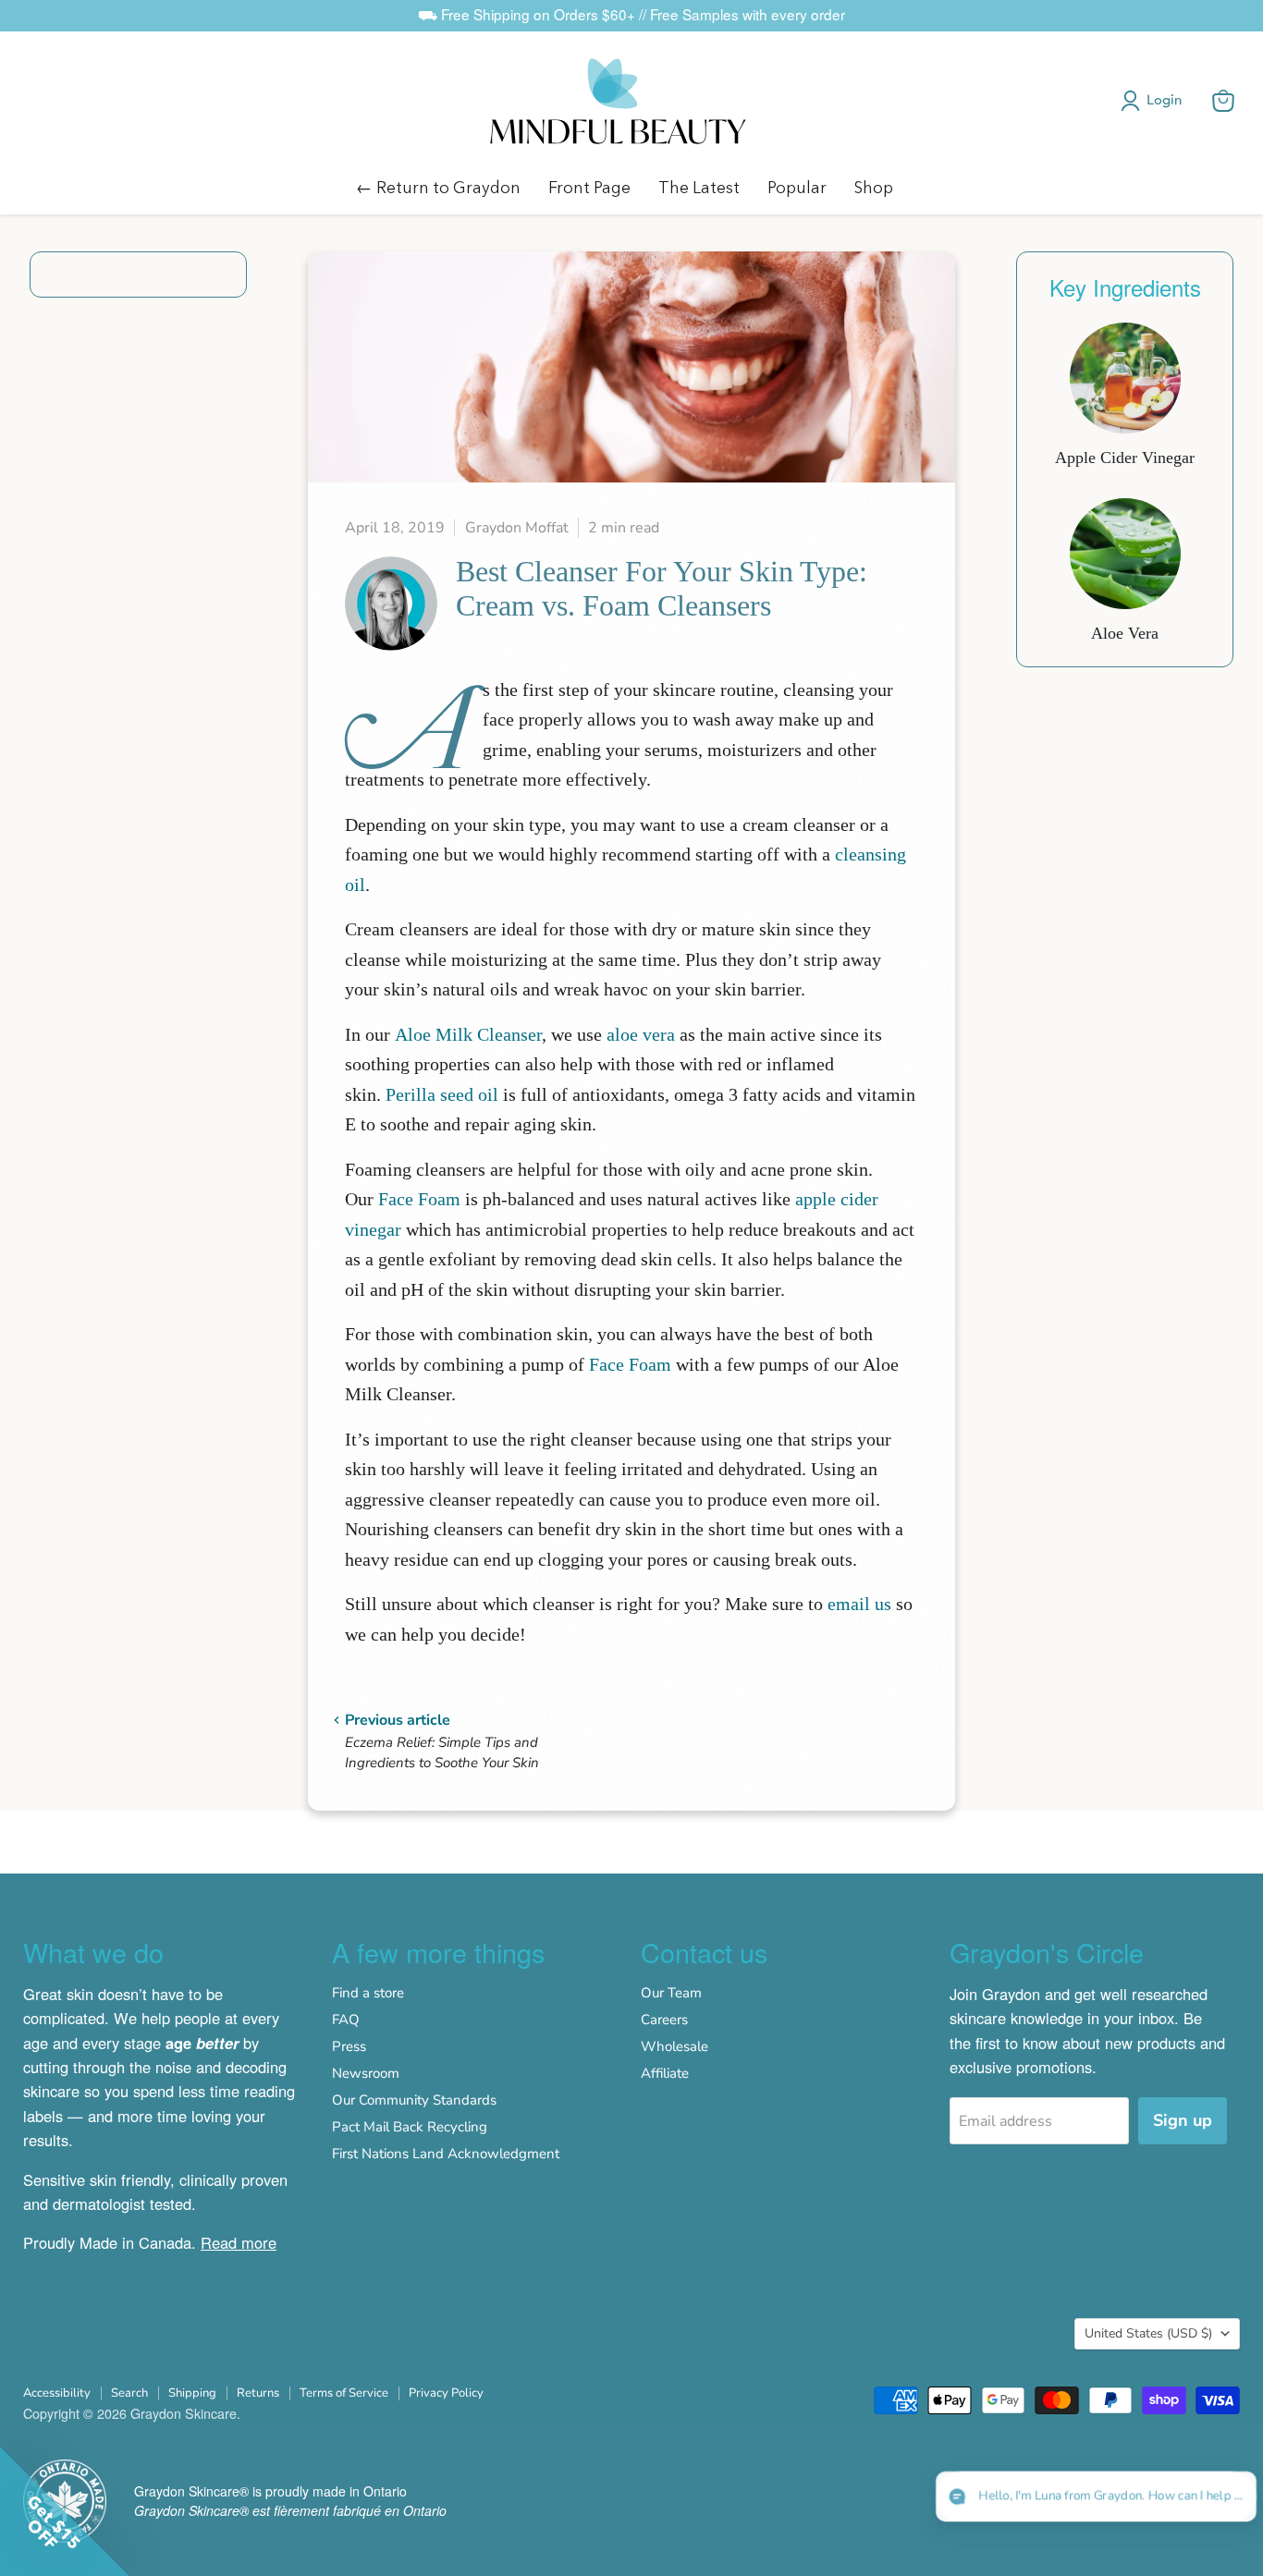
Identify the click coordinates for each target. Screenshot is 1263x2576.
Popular (797, 187)
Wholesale (674, 2046)
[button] (1155, 101)
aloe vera (641, 1034)
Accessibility (57, 2393)
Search (129, 2393)
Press (349, 2046)
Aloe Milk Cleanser (468, 1034)
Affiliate (665, 2073)
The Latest (699, 187)
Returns (258, 2393)
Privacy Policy (446, 2393)
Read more (239, 2242)
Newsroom (366, 2073)
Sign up (1183, 2120)
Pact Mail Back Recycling (410, 2127)
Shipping (192, 2393)
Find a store (368, 1993)
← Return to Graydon (438, 187)
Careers (664, 2020)
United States (1148, 2333)
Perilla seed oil (442, 1094)
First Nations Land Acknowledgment (446, 2154)
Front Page (589, 187)
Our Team (671, 1993)
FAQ (346, 2020)
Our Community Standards (414, 2100)
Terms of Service (344, 2393)
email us (859, 1604)
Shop (874, 187)
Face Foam (419, 1199)
